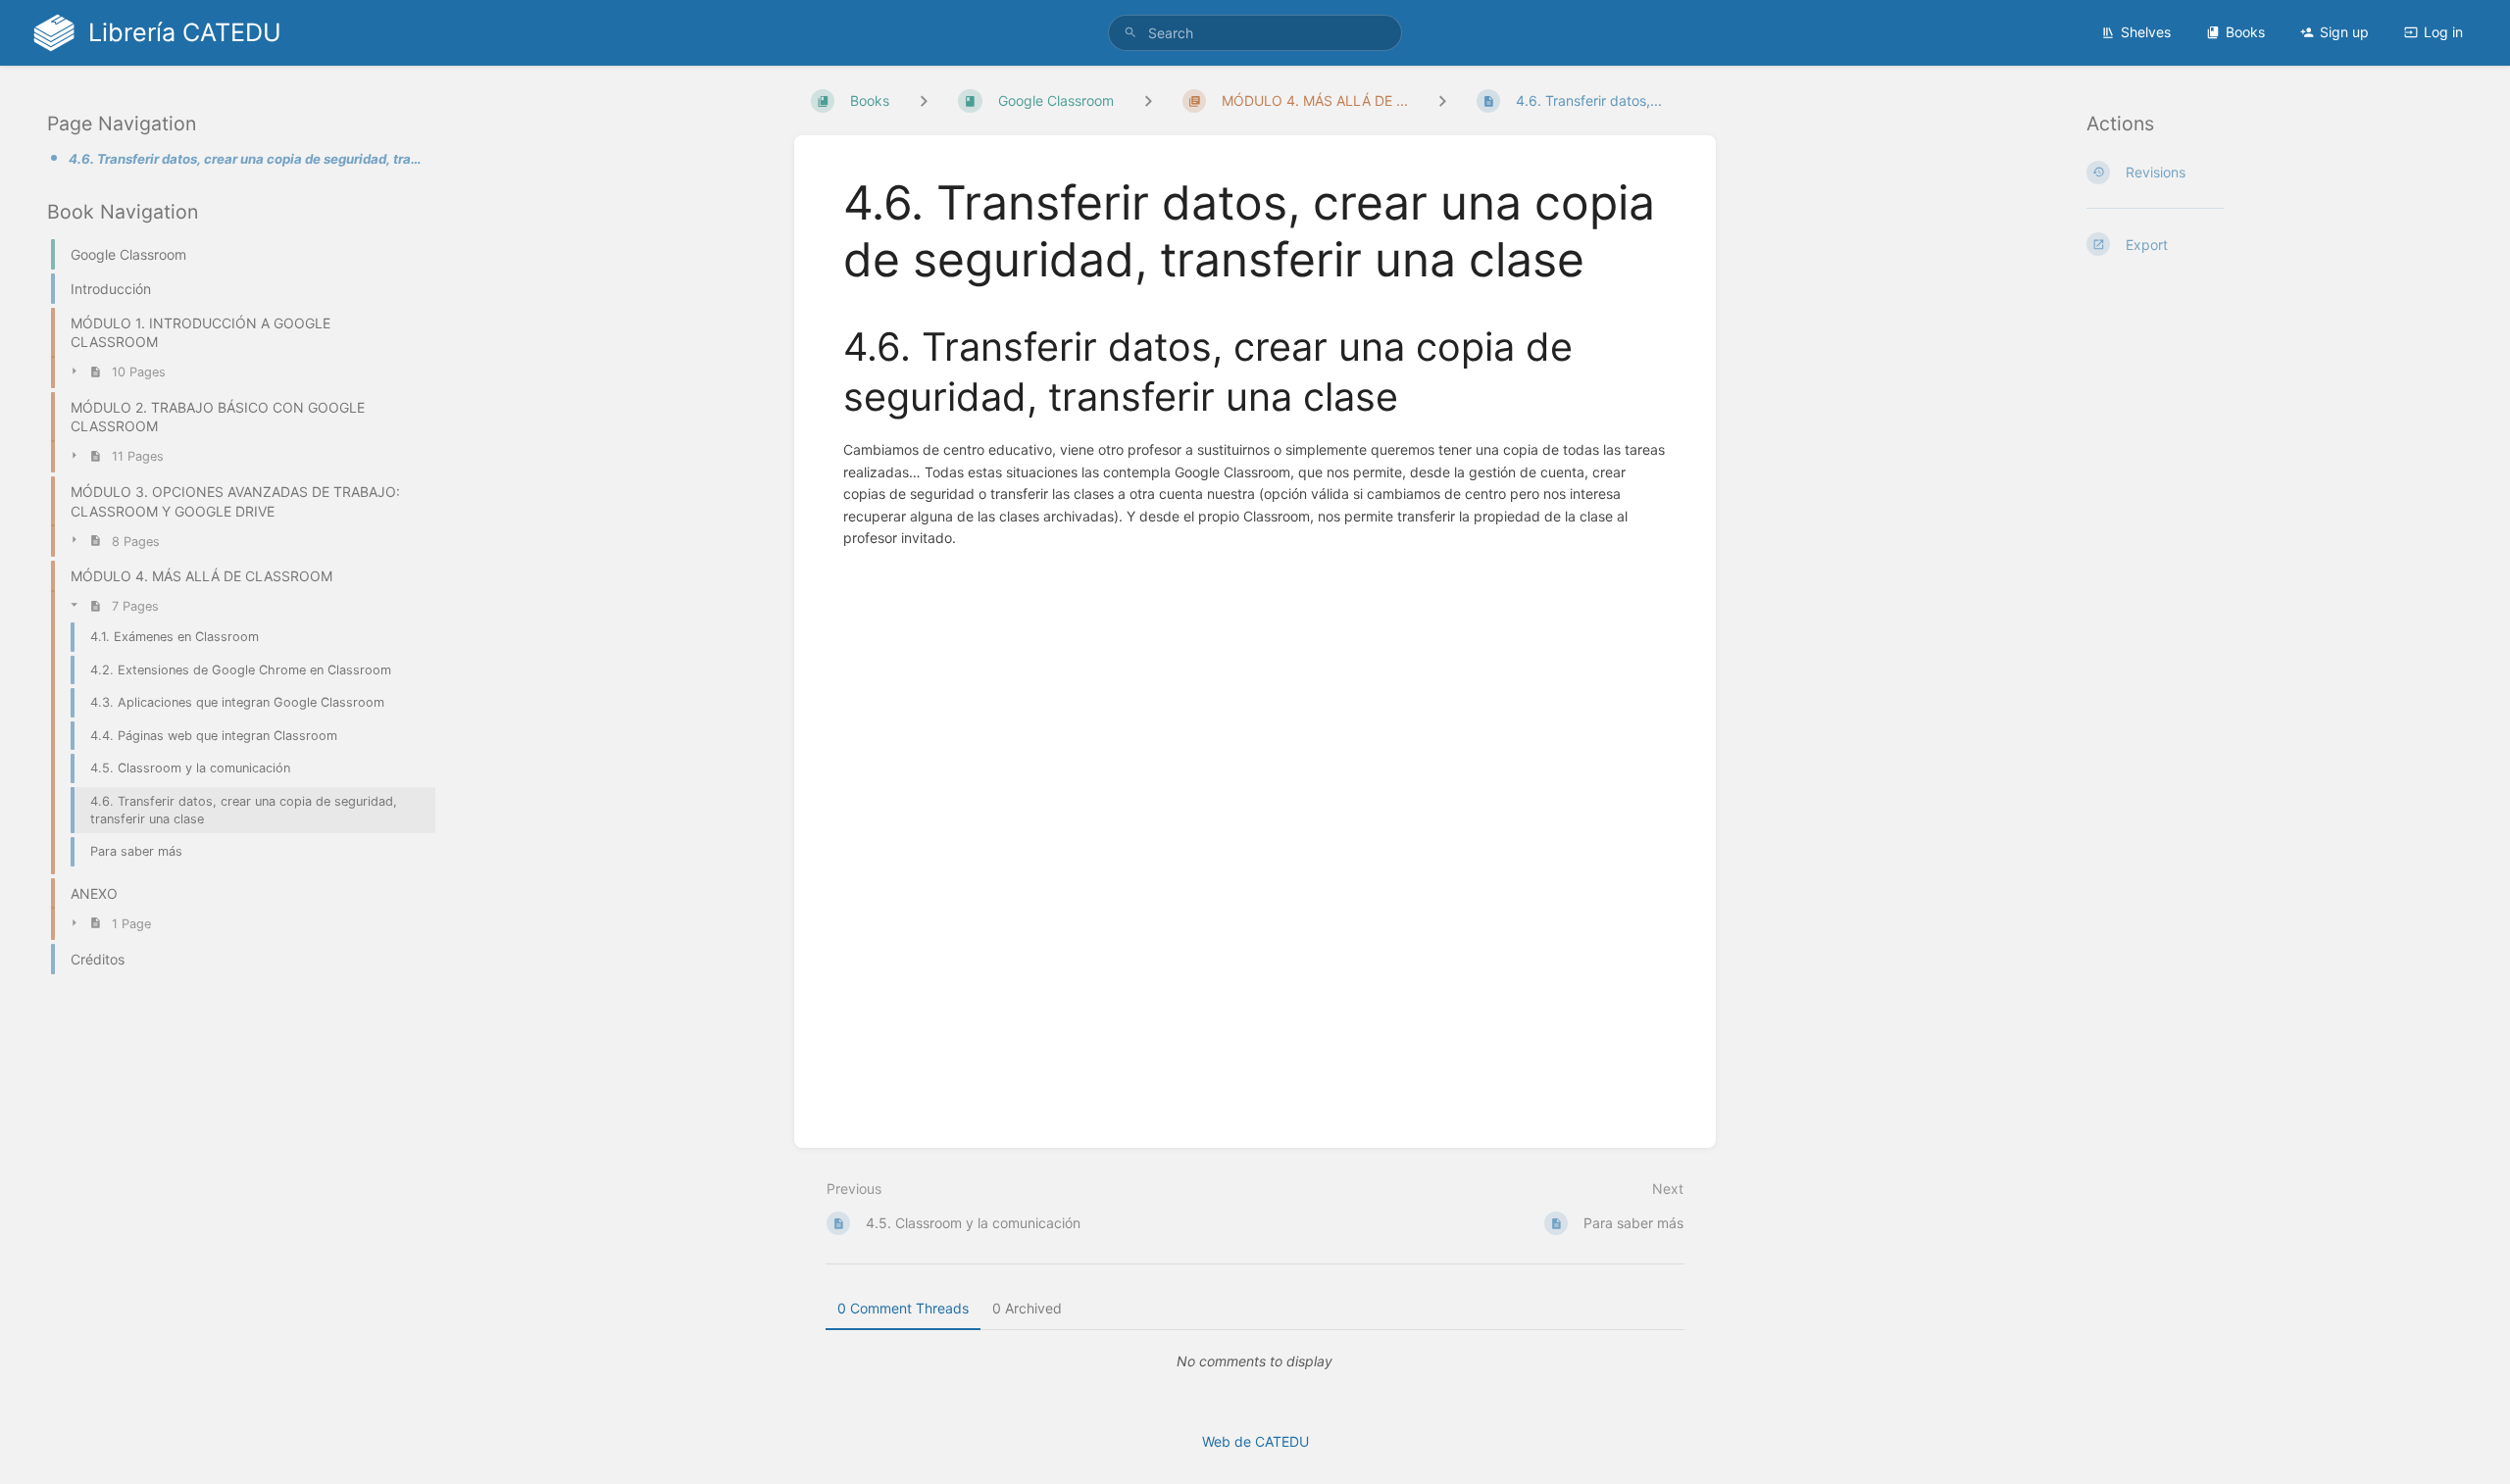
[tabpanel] (1255, 1361)
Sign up (2344, 32)
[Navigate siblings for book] (924, 100)
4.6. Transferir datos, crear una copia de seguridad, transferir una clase (246, 159)
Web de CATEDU (1255, 1441)
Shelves (2146, 32)
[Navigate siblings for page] (1442, 100)
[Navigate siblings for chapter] (1148, 100)
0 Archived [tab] (1027, 1308)
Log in (2443, 32)
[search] (1255, 33)
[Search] (1130, 33)
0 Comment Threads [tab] (903, 1308)
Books (2245, 32)
